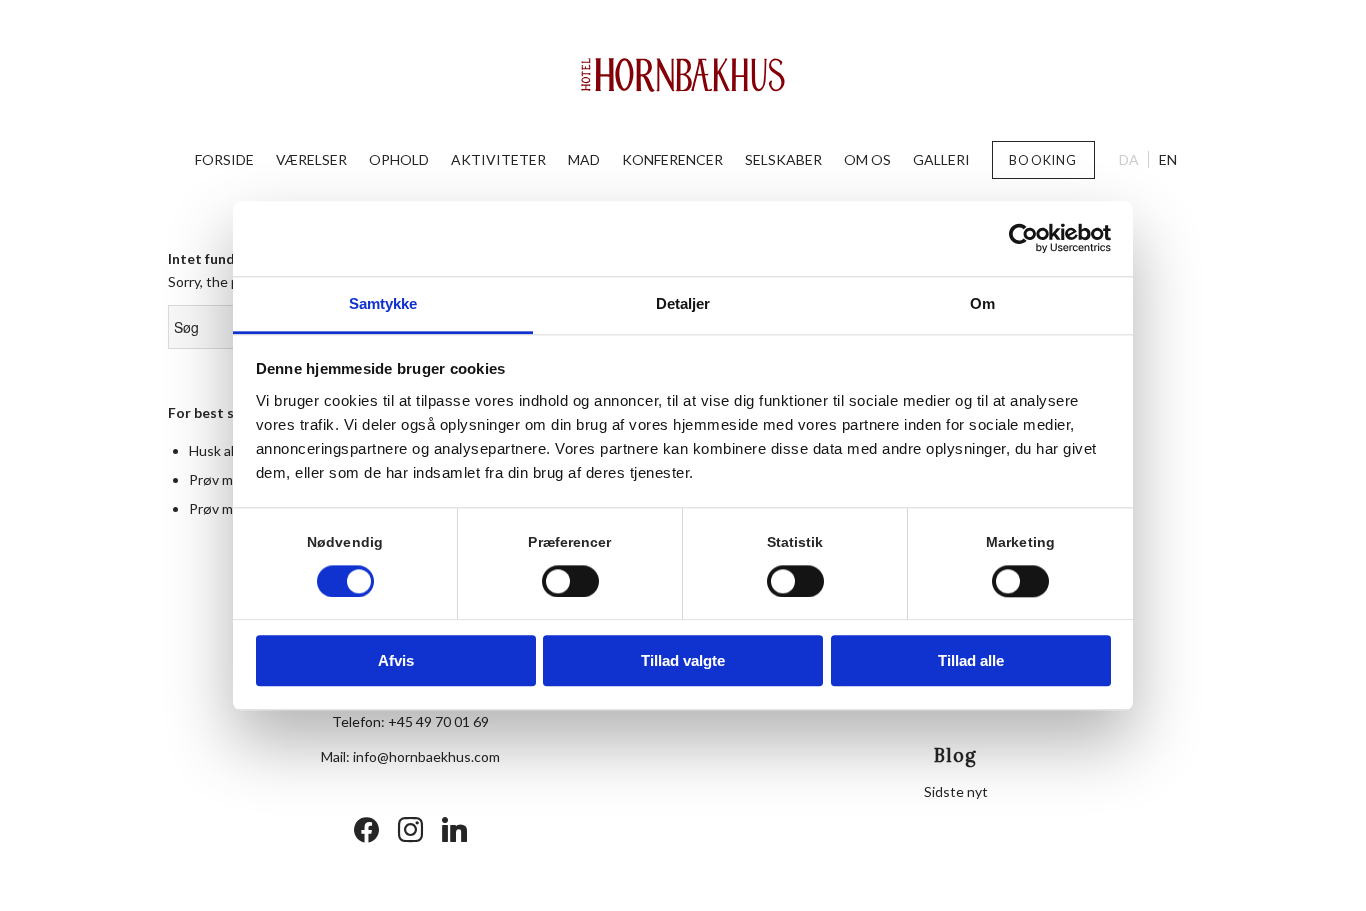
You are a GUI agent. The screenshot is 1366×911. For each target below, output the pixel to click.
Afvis (396, 661)
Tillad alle (971, 661)
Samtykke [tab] (383, 303)
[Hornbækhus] (683, 75)
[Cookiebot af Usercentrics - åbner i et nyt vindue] (1023, 238)
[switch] (570, 581)
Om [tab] (982, 303)
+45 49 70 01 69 (438, 721)
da (1129, 159)
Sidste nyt (956, 791)
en (1168, 159)
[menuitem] (224, 160)
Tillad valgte (683, 661)
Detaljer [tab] (683, 303)
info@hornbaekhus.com (426, 756)
